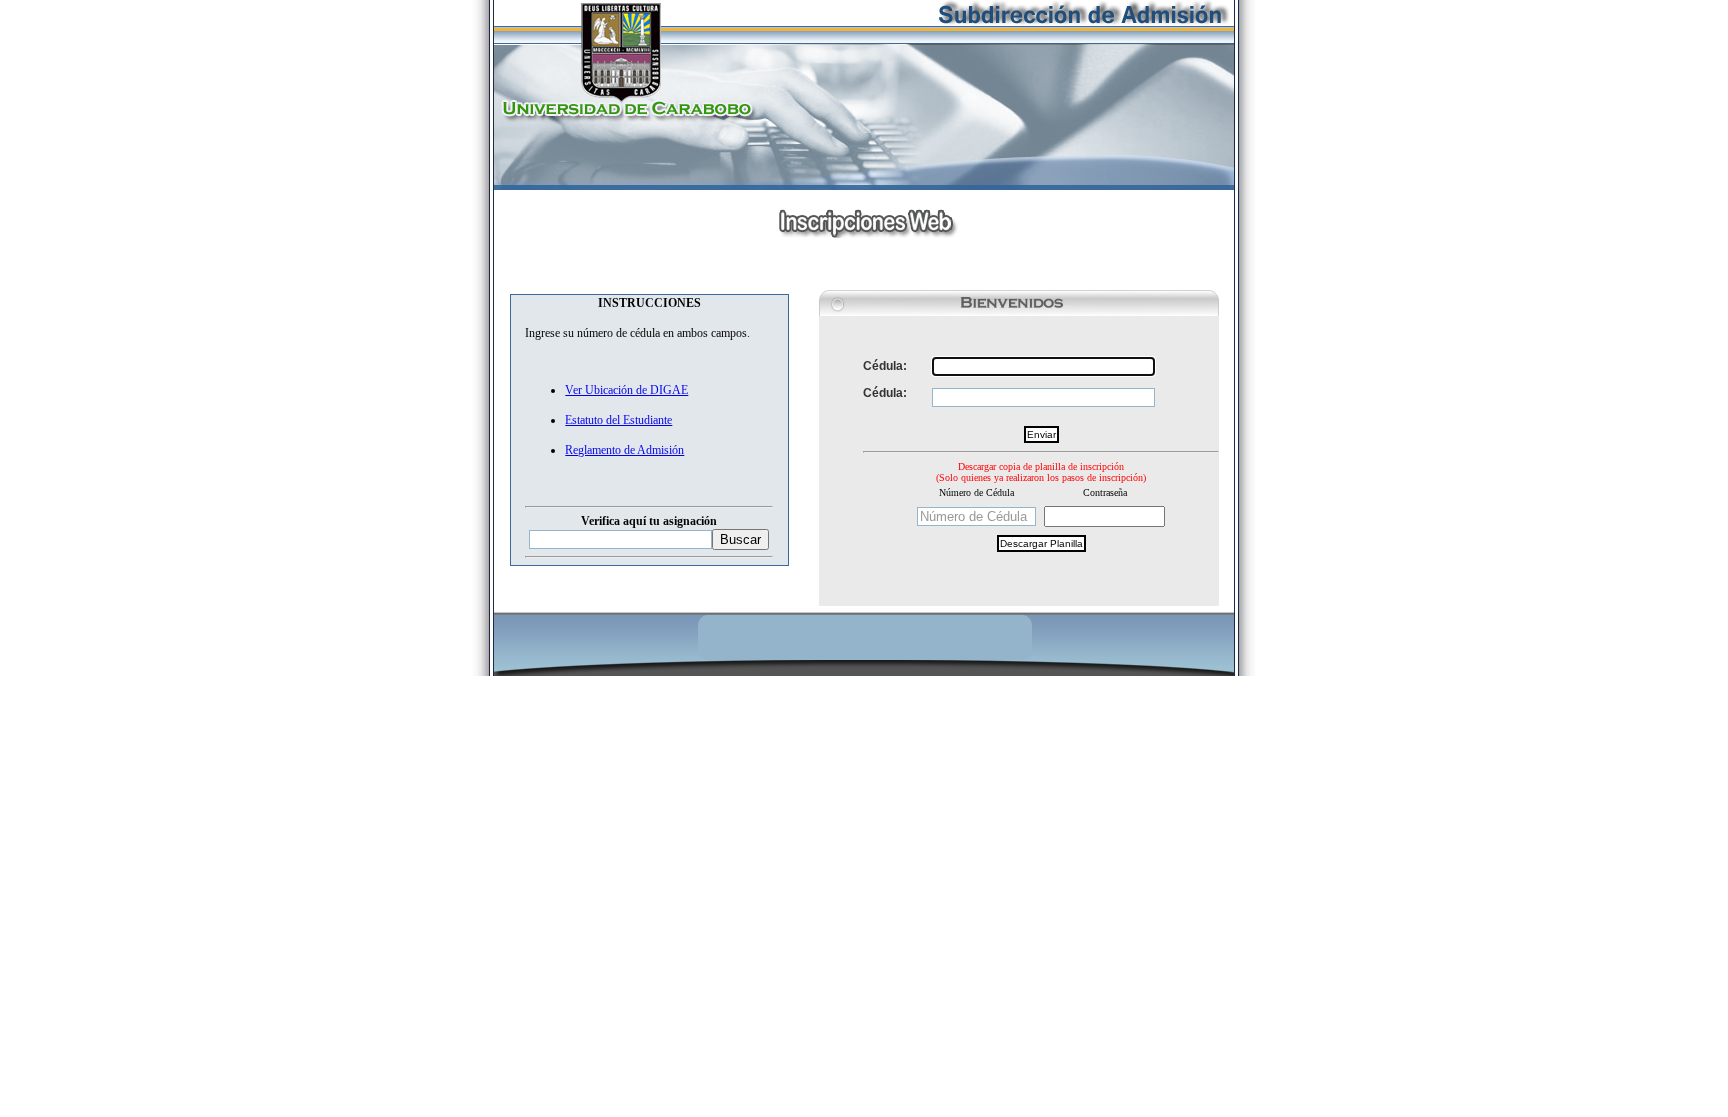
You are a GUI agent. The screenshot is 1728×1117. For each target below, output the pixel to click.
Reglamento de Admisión (624, 450)
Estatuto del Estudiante (618, 420)
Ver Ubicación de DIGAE (626, 390)
